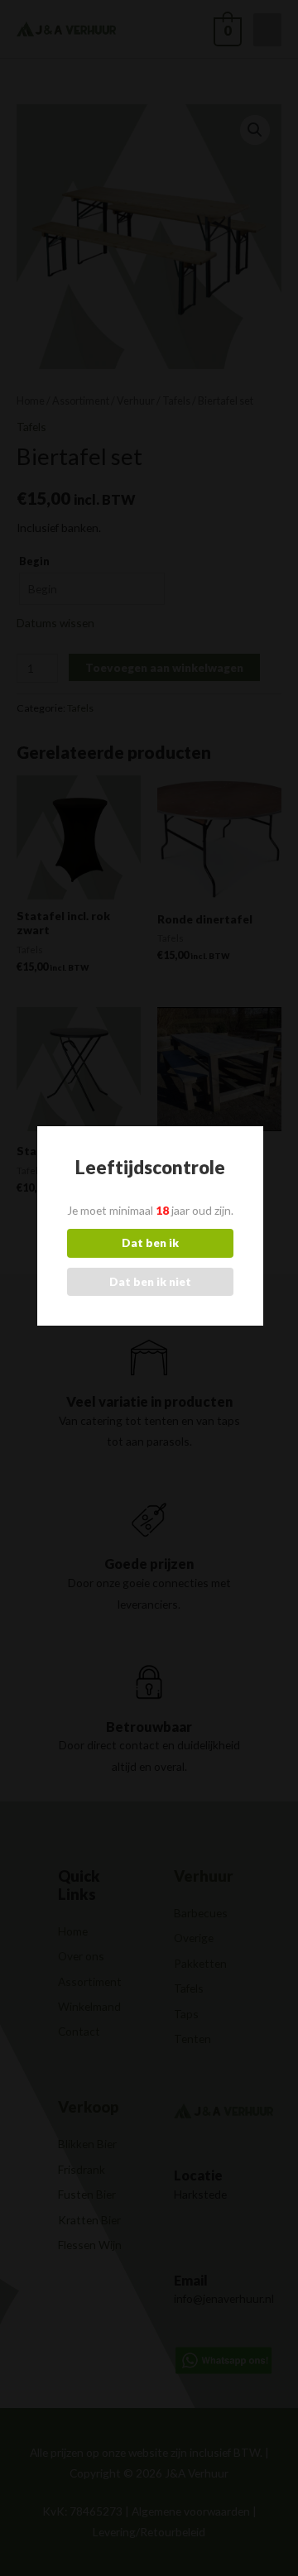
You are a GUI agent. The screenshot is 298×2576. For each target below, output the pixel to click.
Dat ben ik (150, 1242)
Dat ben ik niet (150, 1281)
